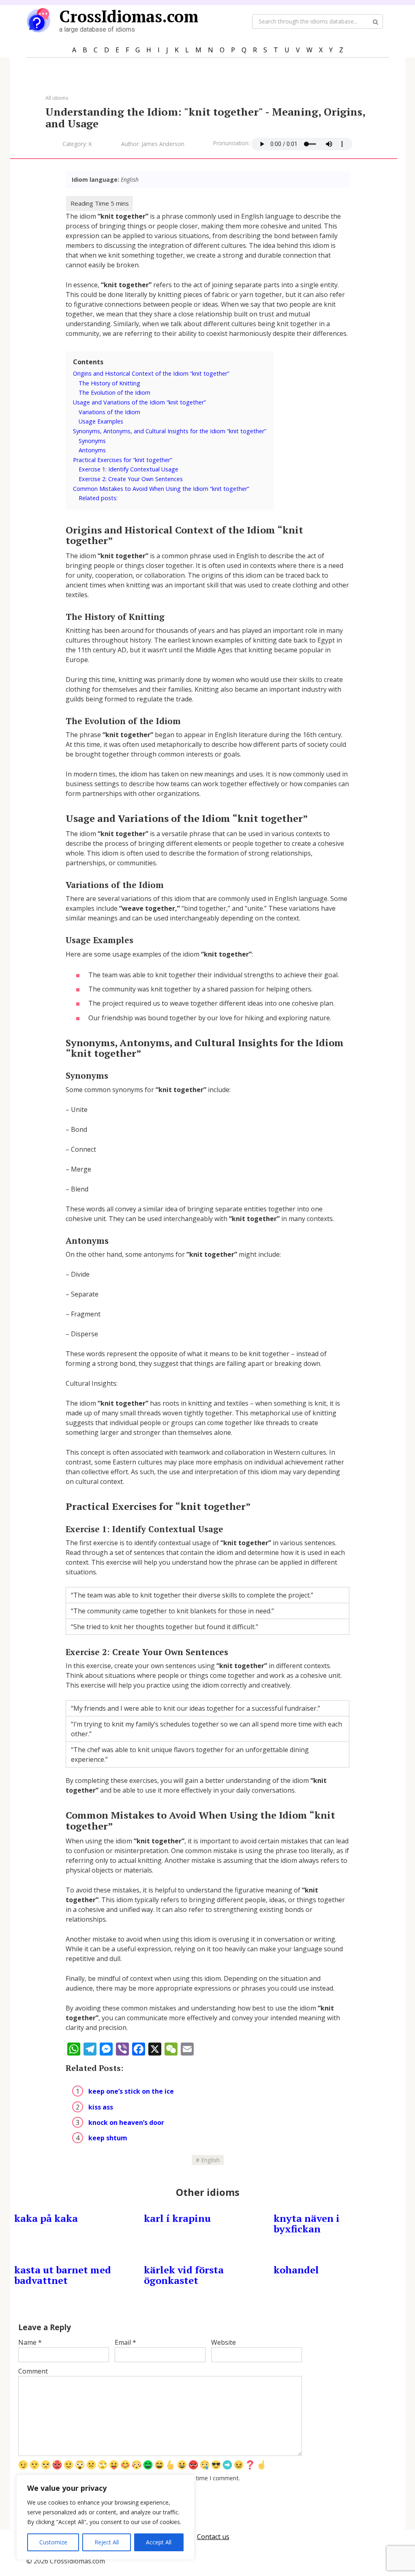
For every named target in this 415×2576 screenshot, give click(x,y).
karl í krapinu (177, 2218)
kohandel (296, 2270)
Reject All (107, 2542)
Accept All (159, 2542)
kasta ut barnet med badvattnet (63, 2275)
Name (30, 2342)
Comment (33, 2371)
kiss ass (101, 2107)
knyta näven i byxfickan (307, 2223)
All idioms (57, 98)
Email (125, 2342)
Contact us (213, 2537)
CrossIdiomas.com (129, 16)
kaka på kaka (46, 2218)
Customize (53, 2542)
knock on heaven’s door (126, 2122)
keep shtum (108, 2138)
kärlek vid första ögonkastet (184, 2275)
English (210, 2160)
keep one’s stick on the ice (131, 2091)
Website (224, 2342)
